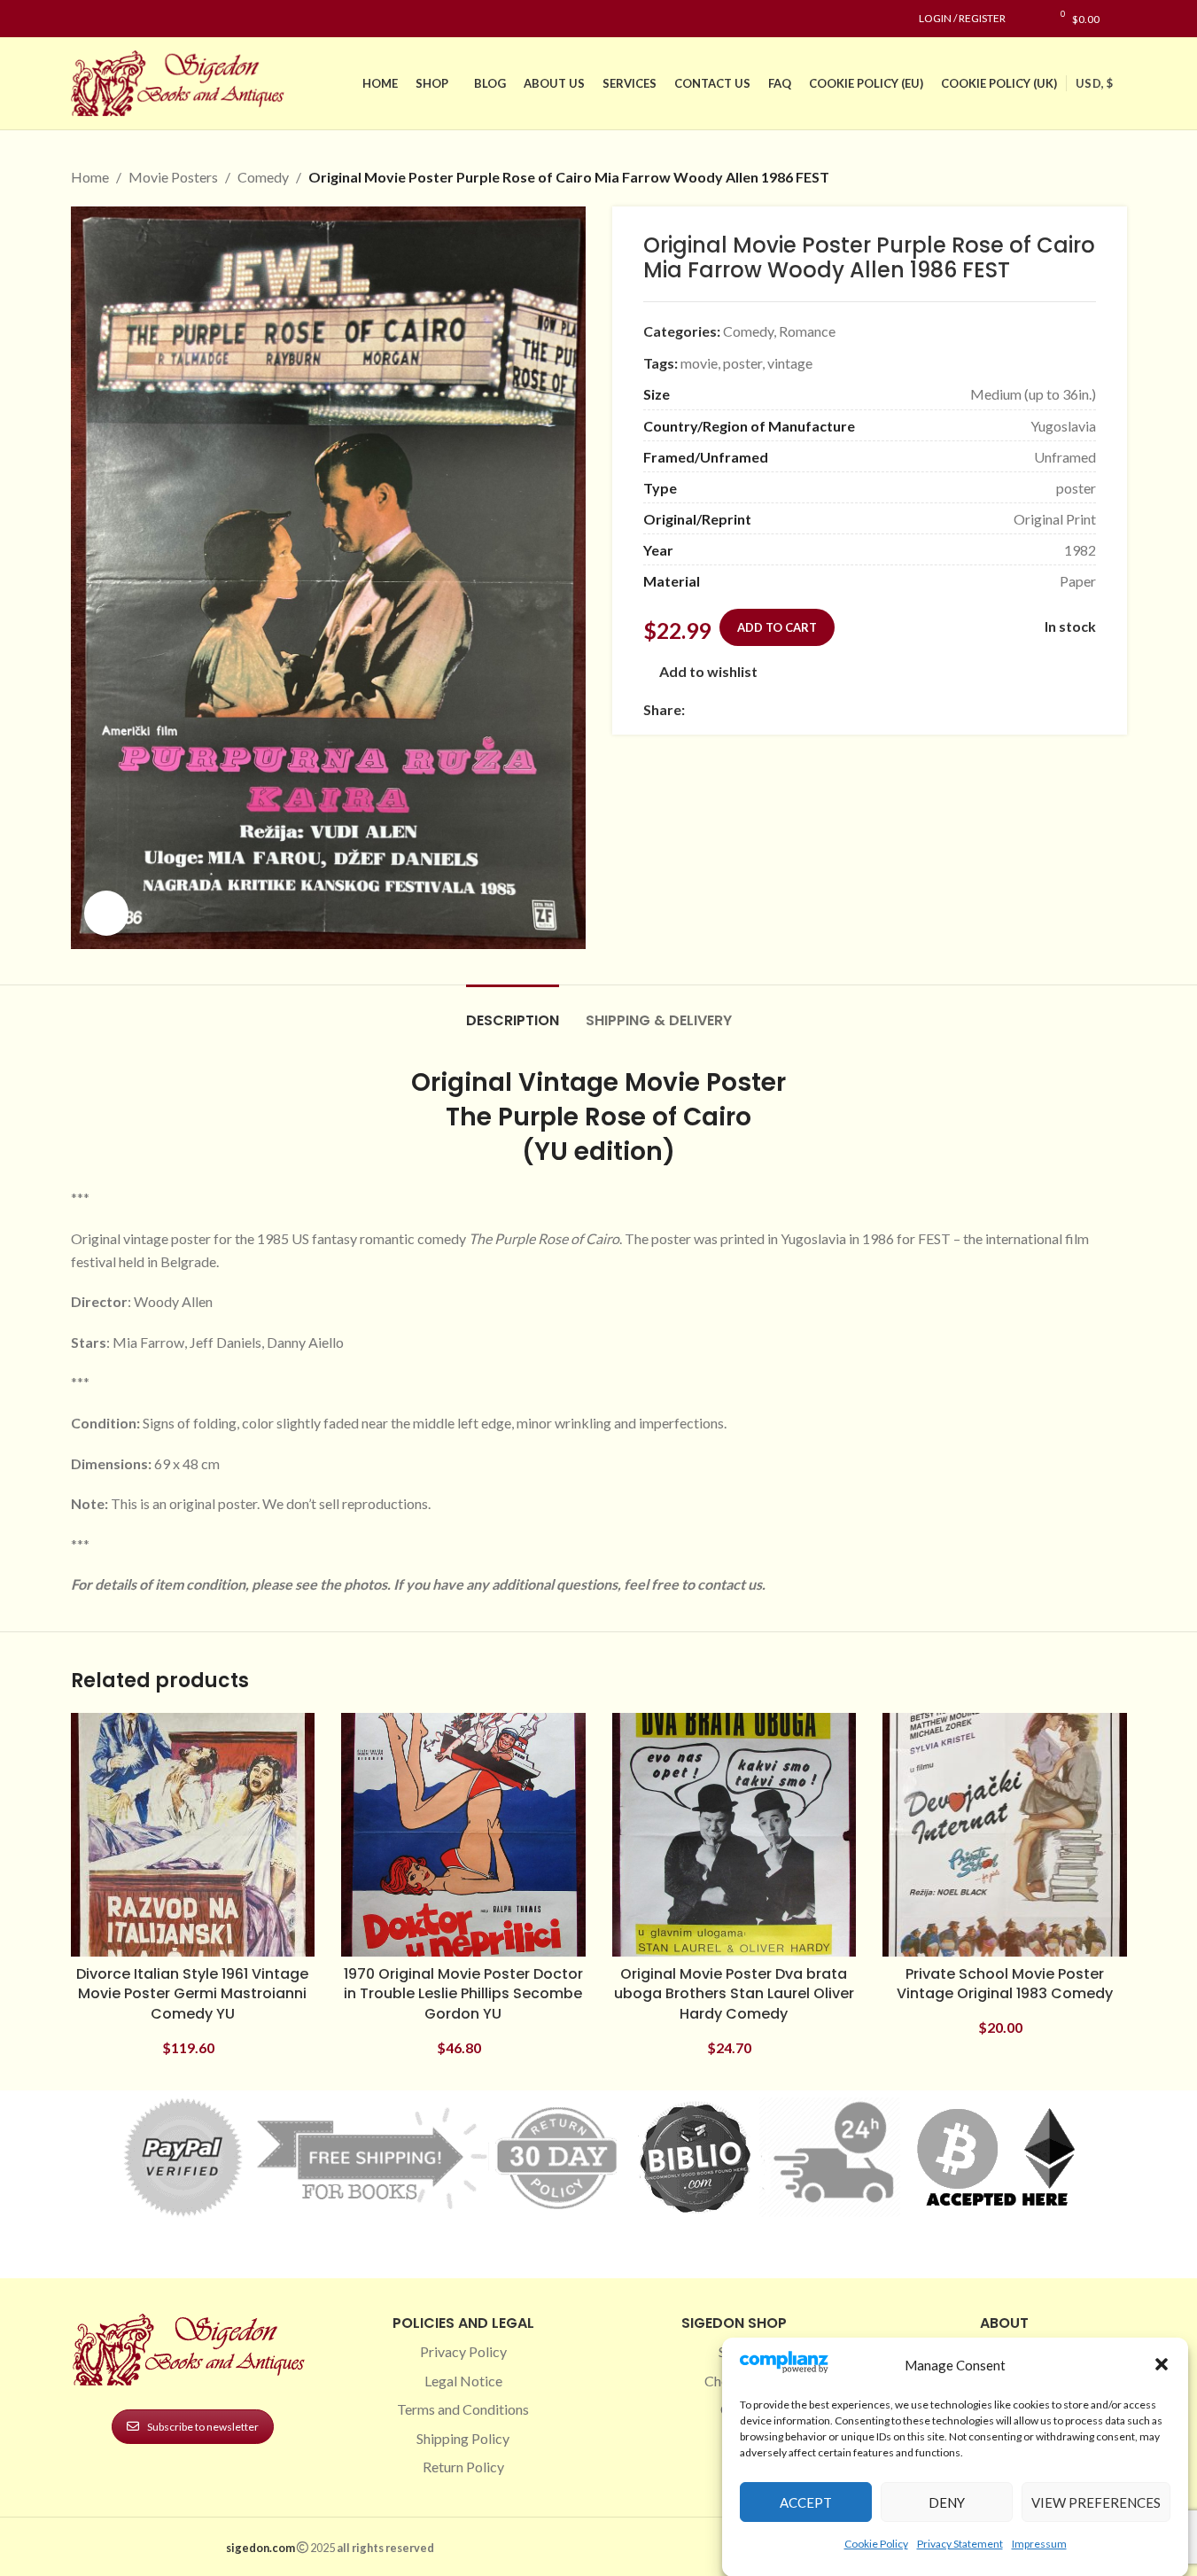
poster (742, 363)
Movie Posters (173, 177)
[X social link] (717, 709)
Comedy (263, 177)
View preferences (1096, 2502)
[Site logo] (182, 81)
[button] (1162, 2364)
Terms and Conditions (463, 2409)
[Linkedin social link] (145, 19)
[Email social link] (738, 709)
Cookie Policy (876, 2544)
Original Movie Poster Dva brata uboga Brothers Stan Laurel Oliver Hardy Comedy (734, 1994)
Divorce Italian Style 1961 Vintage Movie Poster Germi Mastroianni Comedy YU (192, 1994)
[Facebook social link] (82, 19)
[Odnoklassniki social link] (802, 709)
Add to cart (777, 627)
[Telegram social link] (866, 709)
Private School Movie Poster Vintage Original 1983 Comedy (1005, 1984)
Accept (806, 2502)
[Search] (1122, 19)
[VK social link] (844, 709)
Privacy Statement (960, 2544)
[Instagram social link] (103, 19)
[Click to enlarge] (106, 913)
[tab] (513, 1012)
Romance (807, 331)
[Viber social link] (887, 709)
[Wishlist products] (1028, 19)
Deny (947, 2502)
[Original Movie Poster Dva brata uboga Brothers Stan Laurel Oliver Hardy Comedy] (735, 1835)
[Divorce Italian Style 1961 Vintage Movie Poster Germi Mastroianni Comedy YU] (193, 1835)
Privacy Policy (463, 2351)
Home (90, 177)
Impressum (1039, 2544)
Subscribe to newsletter (203, 2427)
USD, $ (1094, 83)
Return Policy (463, 2467)
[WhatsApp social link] (823, 709)
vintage (790, 363)
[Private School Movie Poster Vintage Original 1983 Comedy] (1005, 1835)
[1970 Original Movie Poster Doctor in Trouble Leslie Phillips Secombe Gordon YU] (463, 1835)
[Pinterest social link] (124, 19)
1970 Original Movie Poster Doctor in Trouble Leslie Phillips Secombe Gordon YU (463, 1994)
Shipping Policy (463, 2438)
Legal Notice (463, 2381)
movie (699, 363)
